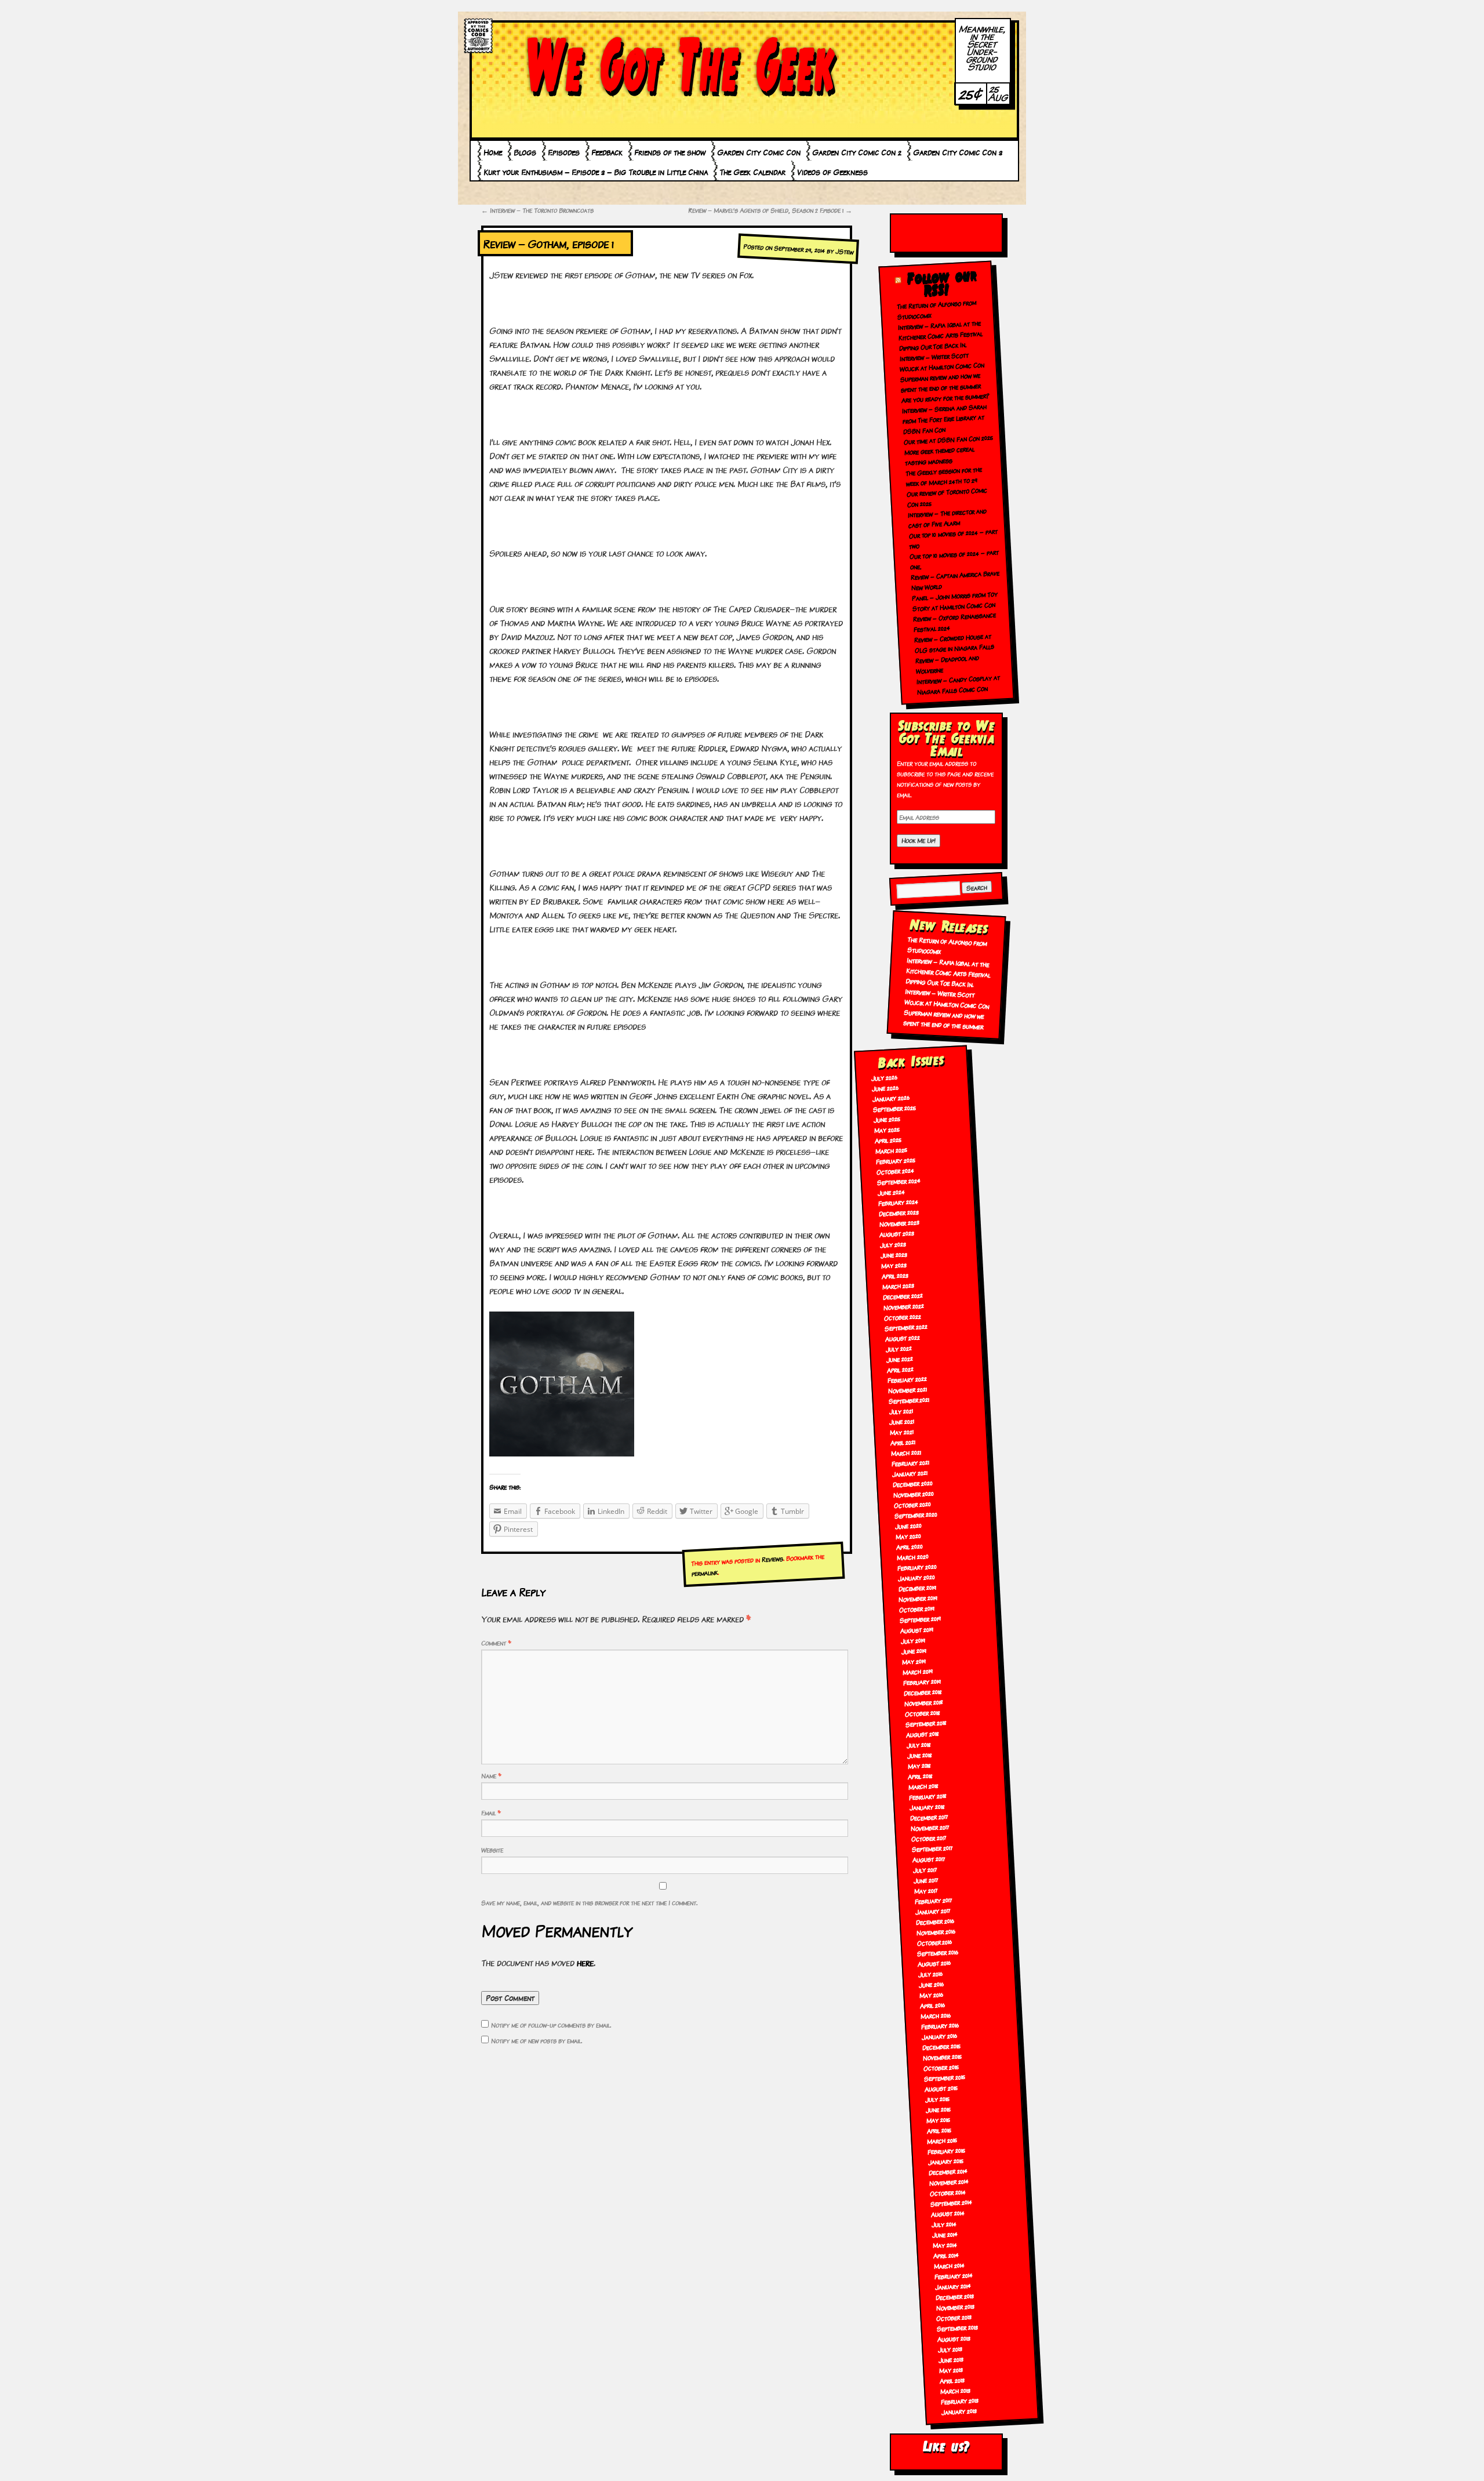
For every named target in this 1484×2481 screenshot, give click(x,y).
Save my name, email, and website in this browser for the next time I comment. (589, 1902)
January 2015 (946, 2161)
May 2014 (945, 2244)
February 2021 (911, 1463)
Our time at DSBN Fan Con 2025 (948, 439)
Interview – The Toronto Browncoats (537, 210)
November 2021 (907, 1390)
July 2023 (893, 1244)
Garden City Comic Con (759, 152)
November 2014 (949, 2182)
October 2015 (941, 2067)
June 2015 (938, 2109)
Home (493, 152)
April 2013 (952, 2380)
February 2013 (959, 2401)
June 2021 (902, 1421)
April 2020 (909, 1546)
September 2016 (938, 1952)
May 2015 (938, 2120)
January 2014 (953, 2286)
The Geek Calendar (752, 172)
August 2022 (902, 1337)
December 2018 (923, 1692)
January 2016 (939, 2036)
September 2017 (932, 1848)
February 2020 (917, 1567)
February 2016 (940, 2026)
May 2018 (919, 1765)
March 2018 (924, 1786)
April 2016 (933, 2005)
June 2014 (945, 2234)
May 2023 (894, 1265)
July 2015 (937, 2099)
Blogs (525, 152)
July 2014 (944, 2224)
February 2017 (933, 1900)
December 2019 (917, 1588)
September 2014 (951, 2203)
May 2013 (951, 2370)
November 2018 (923, 1702)
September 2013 (958, 2328)
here (585, 1962)
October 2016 (934, 1942)
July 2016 (931, 1974)
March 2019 (917, 1671)
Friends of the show (670, 152)
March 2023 (899, 1286)
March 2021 (906, 1453)
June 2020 (908, 1525)
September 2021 (909, 1400)
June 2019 (914, 1651)
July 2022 (899, 1348)
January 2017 (933, 1911)
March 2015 (942, 2140)
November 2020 (913, 1494)
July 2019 (913, 1640)
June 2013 (951, 2359)
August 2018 (922, 1734)
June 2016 (932, 1984)
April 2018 (921, 1775)
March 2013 (955, 2390)
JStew (845, 252)
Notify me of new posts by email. (537, 2040)
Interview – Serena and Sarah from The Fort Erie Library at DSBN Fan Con (945, 419)
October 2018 (922, 1713)
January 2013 (959, 2411)
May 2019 (914, 1661)
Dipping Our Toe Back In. (933, 346)
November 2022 (903, 1306)
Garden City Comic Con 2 (857, 152)
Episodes (564, 152)
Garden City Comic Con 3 (958, 152)
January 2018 (927, 1806)
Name (491, 1775)
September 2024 (899, 1181)
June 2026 (885, 1088)
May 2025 (887, 1129)
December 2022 (903, 1296)
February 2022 (907, 1379)
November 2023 (899, 1223)
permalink (704, 1573)
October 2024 (895, 1171)
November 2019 (918, 1598)
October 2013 (954, 2317)
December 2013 (954, 2296)
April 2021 (903, 1442)
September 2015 (944, 2077)
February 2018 (928, 1796)
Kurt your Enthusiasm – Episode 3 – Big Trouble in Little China (596, 172)
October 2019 (917, 1609)
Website (492, 1850)
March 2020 (912, 1556)
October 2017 (929, 1838)
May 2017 (926, 1890)
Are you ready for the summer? (946, 398)
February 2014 (953, 2275)
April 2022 (900, 1369)
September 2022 (906, 1327)
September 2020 (916, 1514)
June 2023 (894, 1254)
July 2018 (919, 1744)
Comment (496, 1643)
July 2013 (950, 2349)
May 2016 (932, 1995)
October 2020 (912, 1504)
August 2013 (954, 2338)
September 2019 (921, 1619)
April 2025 (888, 1140)
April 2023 (895, 1275)
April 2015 (939, 2130)
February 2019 (922, 1681)
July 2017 (925, 1869)
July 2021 (901, 1411)
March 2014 (949, 2266)
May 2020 (908, 1536)
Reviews (772, 1559)
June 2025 (887, 1119)
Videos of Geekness (832, 172)
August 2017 (929, 1859)
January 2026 (891, 1098)
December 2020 (912, 1484)
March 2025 (891, 1150)
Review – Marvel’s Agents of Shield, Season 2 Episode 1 (770, 210)
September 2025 (895, 1108)
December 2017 (930, 1817)
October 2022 (902, 1316)
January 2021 (910, 1473)
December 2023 (899, 1212)
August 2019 (917, 1630)
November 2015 (942, 2056)
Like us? (946, 2447)
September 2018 (926, 1723)
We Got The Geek (681, 66)
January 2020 (916, 1577)
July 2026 (885, 1077)
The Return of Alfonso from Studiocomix (947, 945)
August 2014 (947, 2213)
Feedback (607, 152)
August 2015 (941, 2088)
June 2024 (891, 1192)
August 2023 (897, 1234)
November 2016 (936, 1932)
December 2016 (935, 1921)
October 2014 (948, 2192)
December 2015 (941, 2046)
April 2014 (946, 2255)
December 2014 (948, 2171)
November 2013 (955, 2307)
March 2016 (936, 2015)
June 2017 (926, 1880)
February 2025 (895, 1160)
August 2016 (934, 1963)
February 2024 (898, 1202)
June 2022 (899, 1358)
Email (491, 1812)
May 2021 (902, 1432)
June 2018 (919, 1755)
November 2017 (930, 1827)
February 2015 (947, 2150)
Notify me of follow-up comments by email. (551, 2025)
